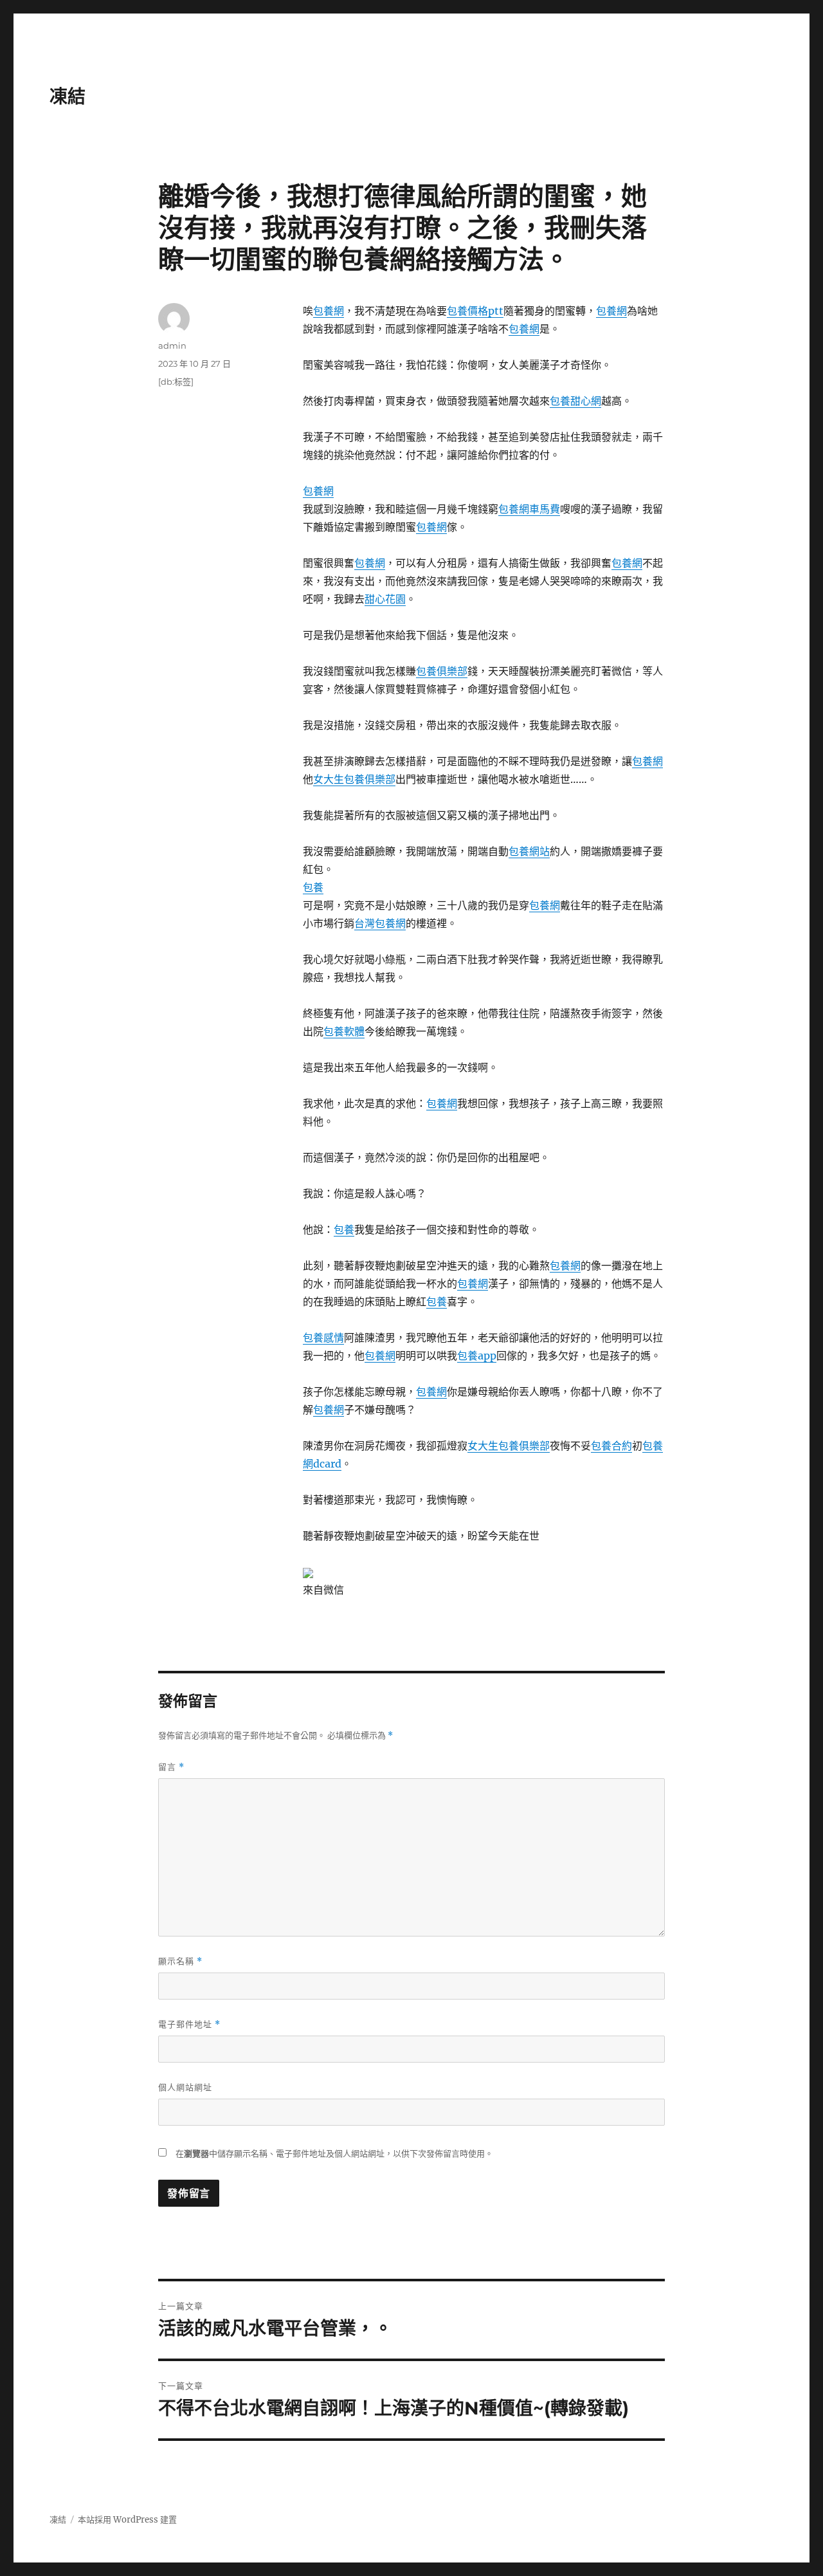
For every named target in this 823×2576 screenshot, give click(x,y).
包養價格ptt (475, 311)
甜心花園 (385, 599)
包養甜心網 (575, 401)
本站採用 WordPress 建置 (127, 2520)
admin (172, 345)
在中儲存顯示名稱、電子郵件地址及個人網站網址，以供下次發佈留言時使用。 (334, 2154)
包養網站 (529, 851)
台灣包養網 (380, 923)
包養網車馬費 (529, 509)
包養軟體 (344, 1031)
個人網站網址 (185, 2087)
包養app (477, 1356)
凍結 (68, 97)
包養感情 (323, 1338)
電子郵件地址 (189, 2024)
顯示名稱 (180, 1961)
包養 (313, 887)
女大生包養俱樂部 (354, 779)
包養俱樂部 (442, 671)
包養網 (329, 311)
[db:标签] (176, 382)
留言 (171, 1767)
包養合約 (611, 1446)
